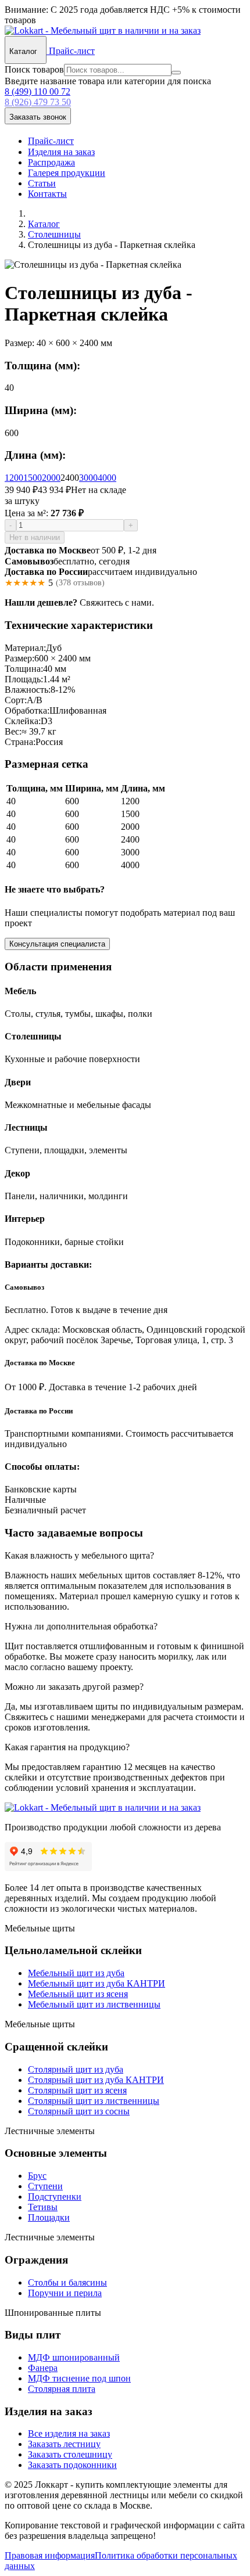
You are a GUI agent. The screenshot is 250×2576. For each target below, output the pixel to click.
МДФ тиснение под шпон (79, 2378)
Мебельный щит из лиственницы (94, 2004)
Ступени (45, 2186)
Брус (37, 2176)
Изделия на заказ (61, 152)
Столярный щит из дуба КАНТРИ (96, 2080)
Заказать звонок (38, 117)
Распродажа (51, 162)
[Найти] (176, 73)
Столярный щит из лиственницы (94, 2101)
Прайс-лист (71, 51)
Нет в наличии (35, 537)
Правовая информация (50, 2555)
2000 (51, 478)
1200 (14, 478)
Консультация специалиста (57, 944)
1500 (33, 478)
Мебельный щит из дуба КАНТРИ (97, 1983)
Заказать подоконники (72, 2465)
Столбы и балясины (67, 2282)
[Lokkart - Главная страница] (103, 30)
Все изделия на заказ (69, 2433)
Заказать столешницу (70, 2454)
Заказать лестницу (64, 2444)
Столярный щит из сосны (79, 2111)
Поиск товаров (34, 69)
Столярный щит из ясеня (77, 2090)
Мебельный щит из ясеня (78, 1994)
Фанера (43, 2368)
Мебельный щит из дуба (76, 1973)
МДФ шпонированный (74, 2357)
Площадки (49, 2217)
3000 (88, 478)
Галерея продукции (67, 173)
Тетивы (43, 2207)
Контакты (47, 194)
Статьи (42, 183)
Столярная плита (62, 2389)
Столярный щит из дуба (76, 2069)
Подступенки (55, 2197)
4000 (107, 478)
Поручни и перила (65, 2293)
